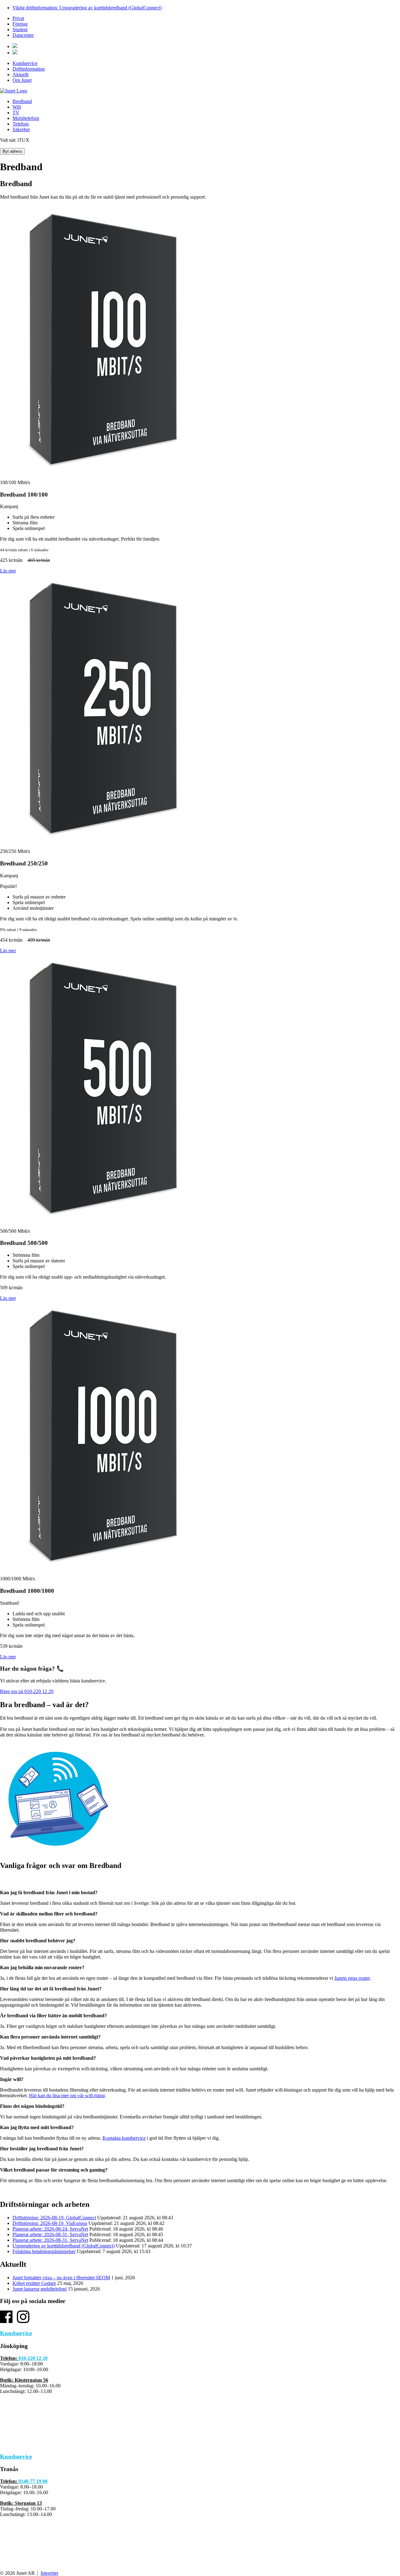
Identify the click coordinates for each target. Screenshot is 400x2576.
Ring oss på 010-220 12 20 (27, 1691)
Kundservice (25, 63)
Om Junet (22, 80)
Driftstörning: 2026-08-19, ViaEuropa (50, 2223)
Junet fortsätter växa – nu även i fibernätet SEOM (61, 2278)
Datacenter (23, 35)
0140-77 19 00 (33, 2481)
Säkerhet (21, 129)
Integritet (49, 2573)
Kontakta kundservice (124, 2138)
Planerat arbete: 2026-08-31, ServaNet (50, 2234)
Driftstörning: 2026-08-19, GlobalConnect (54, 2218)
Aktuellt (20, 74)
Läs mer (8, 571)
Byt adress (12, 151)
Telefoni (21, 124)
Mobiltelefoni (26, 118)
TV (16, 113)
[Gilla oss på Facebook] (6, 2321)
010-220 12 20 (33, 2358)
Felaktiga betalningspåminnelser (44, 2251)
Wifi (17, 107)
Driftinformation (29, 69)
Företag (20, 24)
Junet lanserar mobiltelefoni (40, 2289)
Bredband (22, 101)
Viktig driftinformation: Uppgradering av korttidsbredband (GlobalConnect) (87, 8)
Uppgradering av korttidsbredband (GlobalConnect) (64, 2246)
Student (20, 30)
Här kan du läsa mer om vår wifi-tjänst (67, 2095)
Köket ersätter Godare (34, 2283)
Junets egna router (352, 1978)
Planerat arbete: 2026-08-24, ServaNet (50, 2229)
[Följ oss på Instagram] (23, 2321)
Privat (18, 18)
